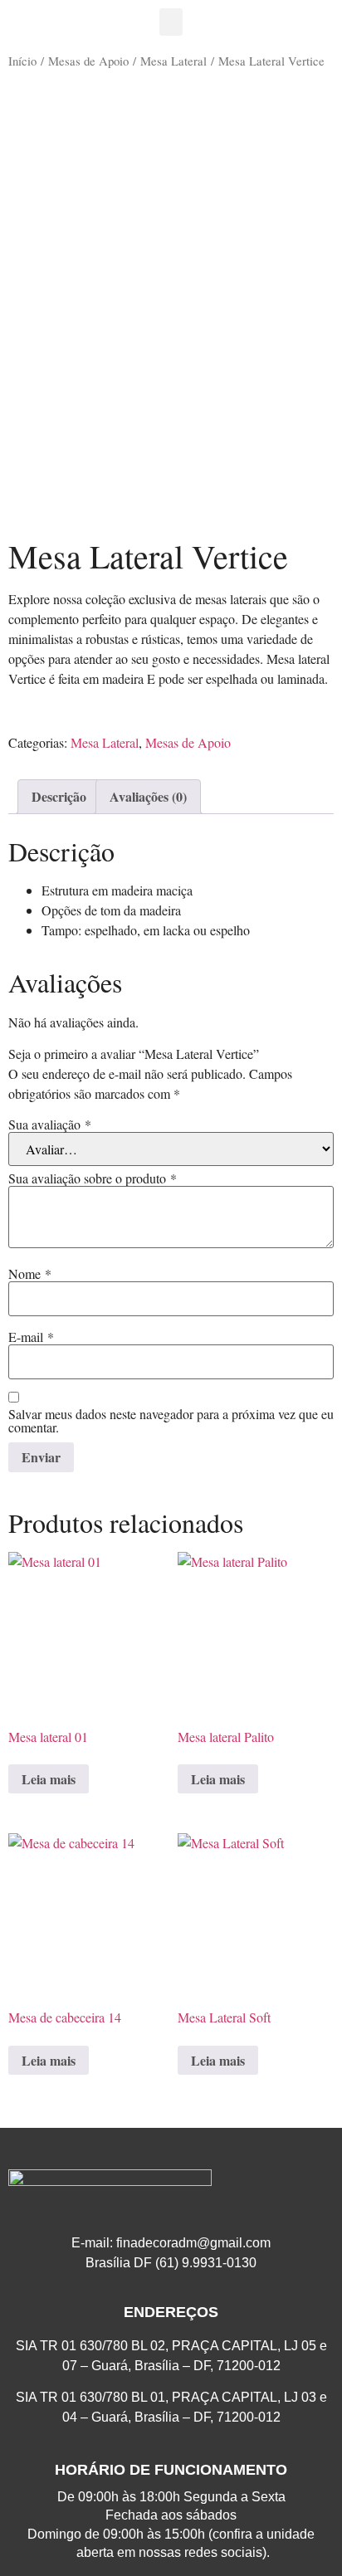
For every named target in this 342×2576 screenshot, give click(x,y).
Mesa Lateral (173, 61)
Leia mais (49, 1779)
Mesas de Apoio (88, 61)
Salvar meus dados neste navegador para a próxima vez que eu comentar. (171, 1421)
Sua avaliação (50, 1125)
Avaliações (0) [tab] (148, 796)
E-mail (31, 1337)
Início (22, 61)
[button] (171, 22)
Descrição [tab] (59, 796)
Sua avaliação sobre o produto (93, 1178)
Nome (30, 1274)
